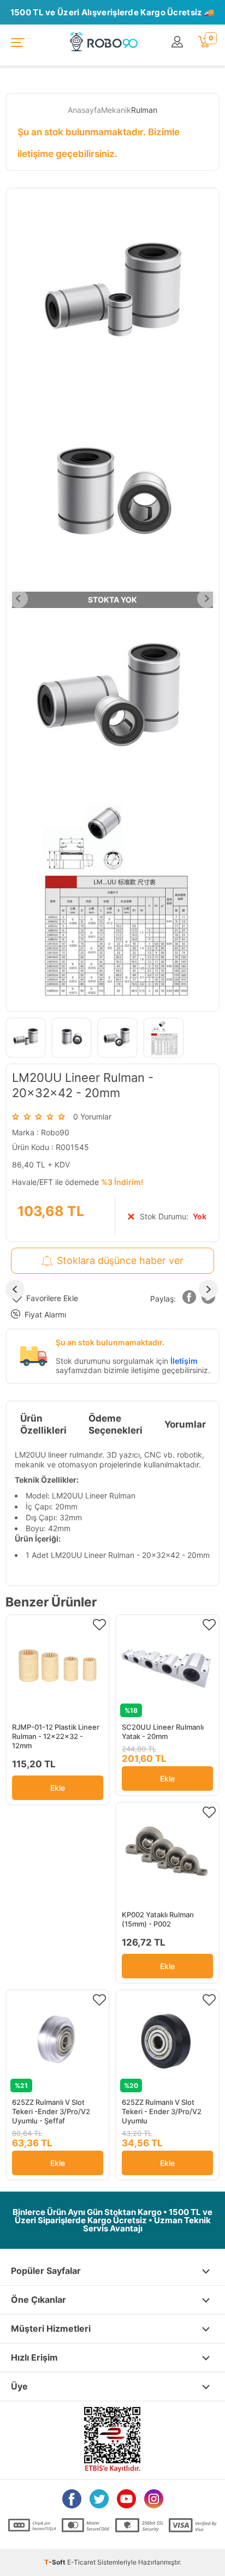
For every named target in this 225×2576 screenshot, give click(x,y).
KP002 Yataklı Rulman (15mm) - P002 (158, 1919)
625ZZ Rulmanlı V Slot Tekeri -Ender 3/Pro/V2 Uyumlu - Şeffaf (51, 2111)
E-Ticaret (81, 2562)
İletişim (184, 1361)
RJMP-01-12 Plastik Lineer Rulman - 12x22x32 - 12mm (56, 1736)
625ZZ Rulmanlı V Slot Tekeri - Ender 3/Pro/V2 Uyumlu (162, 2111)
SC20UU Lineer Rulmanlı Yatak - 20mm (163, 1732)
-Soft (56, 2562)
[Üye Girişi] (179, 42)
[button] (190, 1299)
